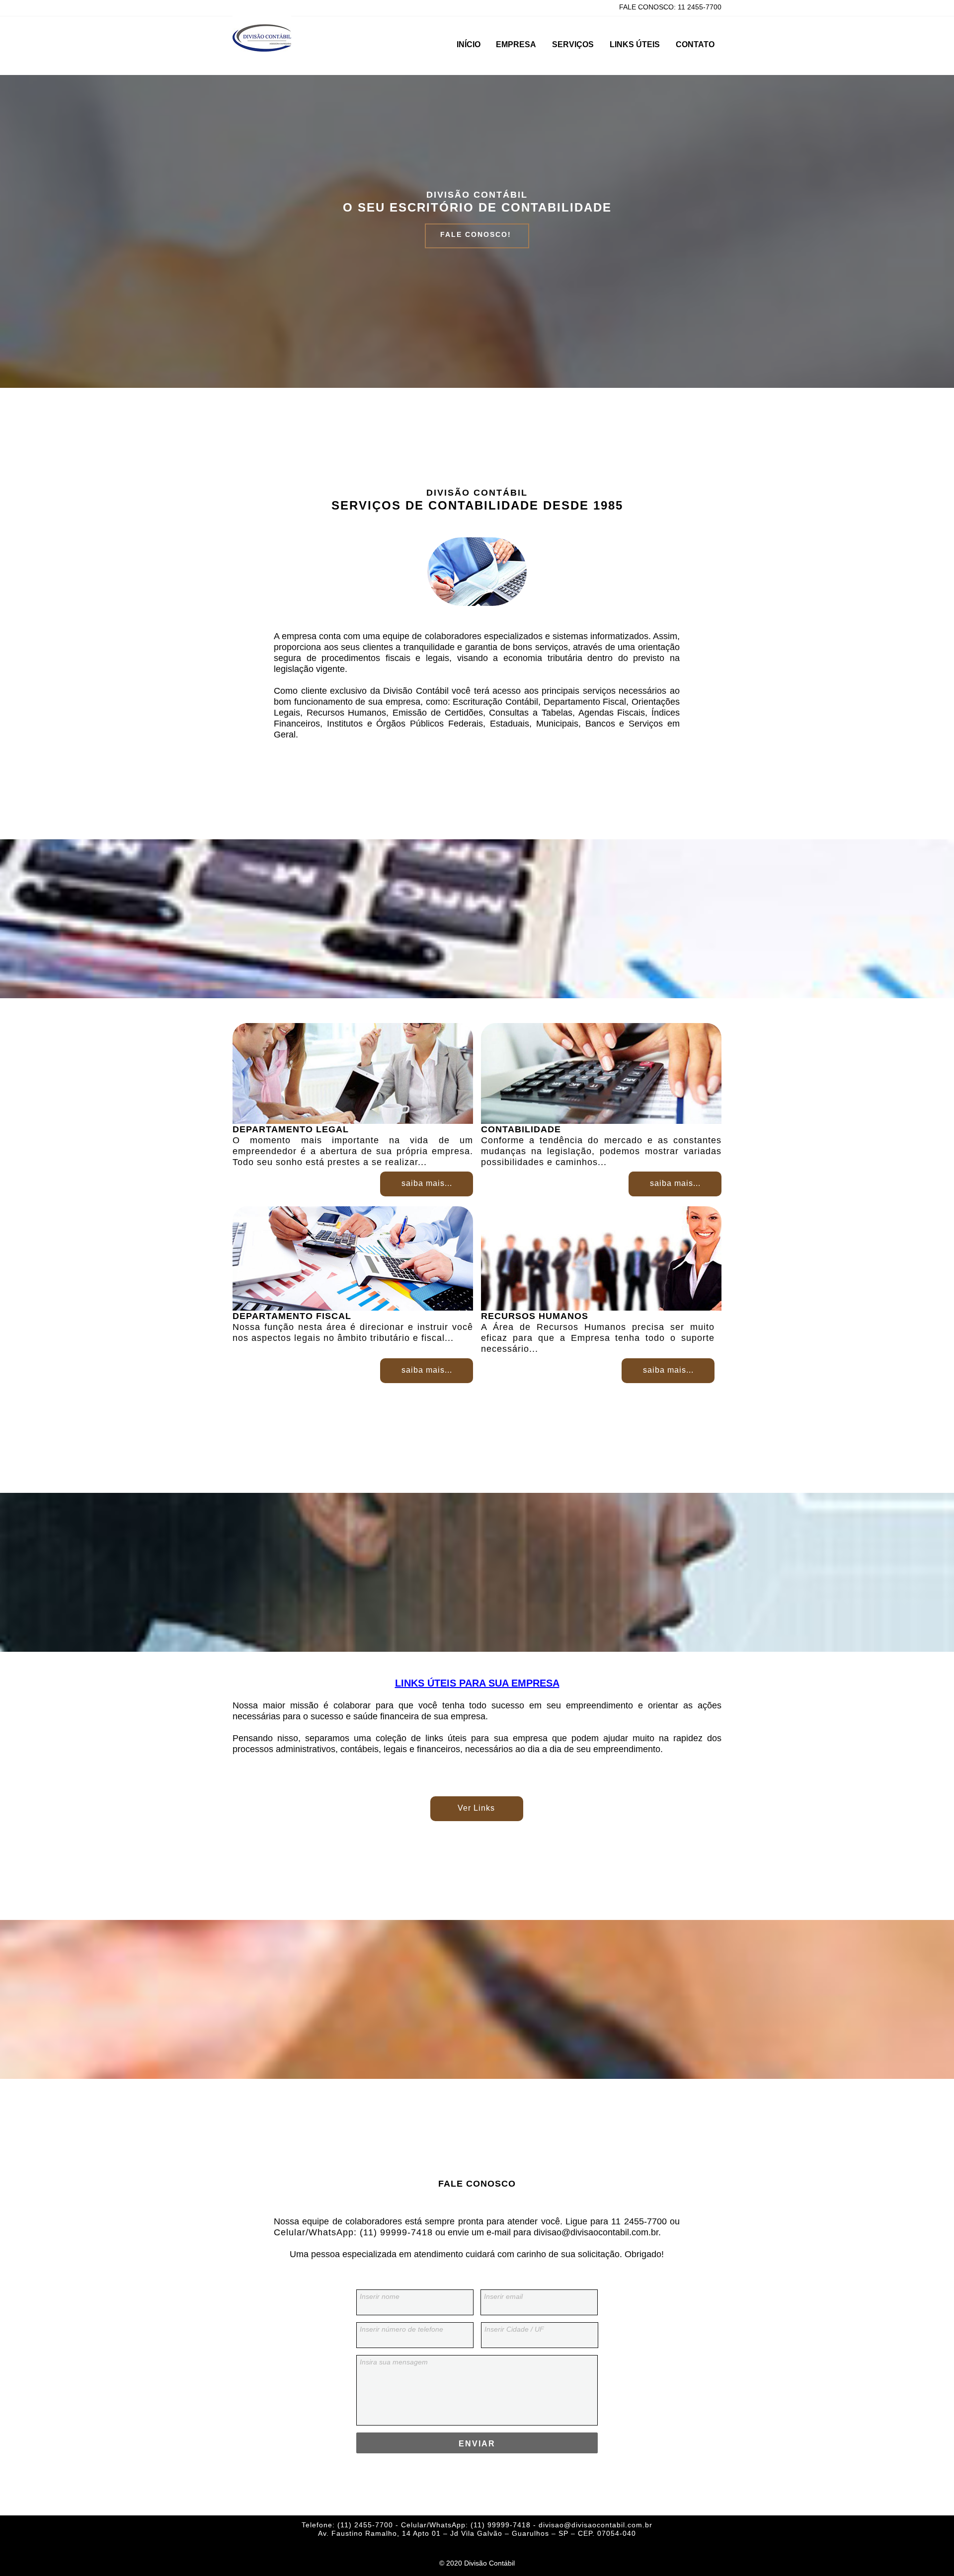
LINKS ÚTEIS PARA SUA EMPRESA (477, 1683)
